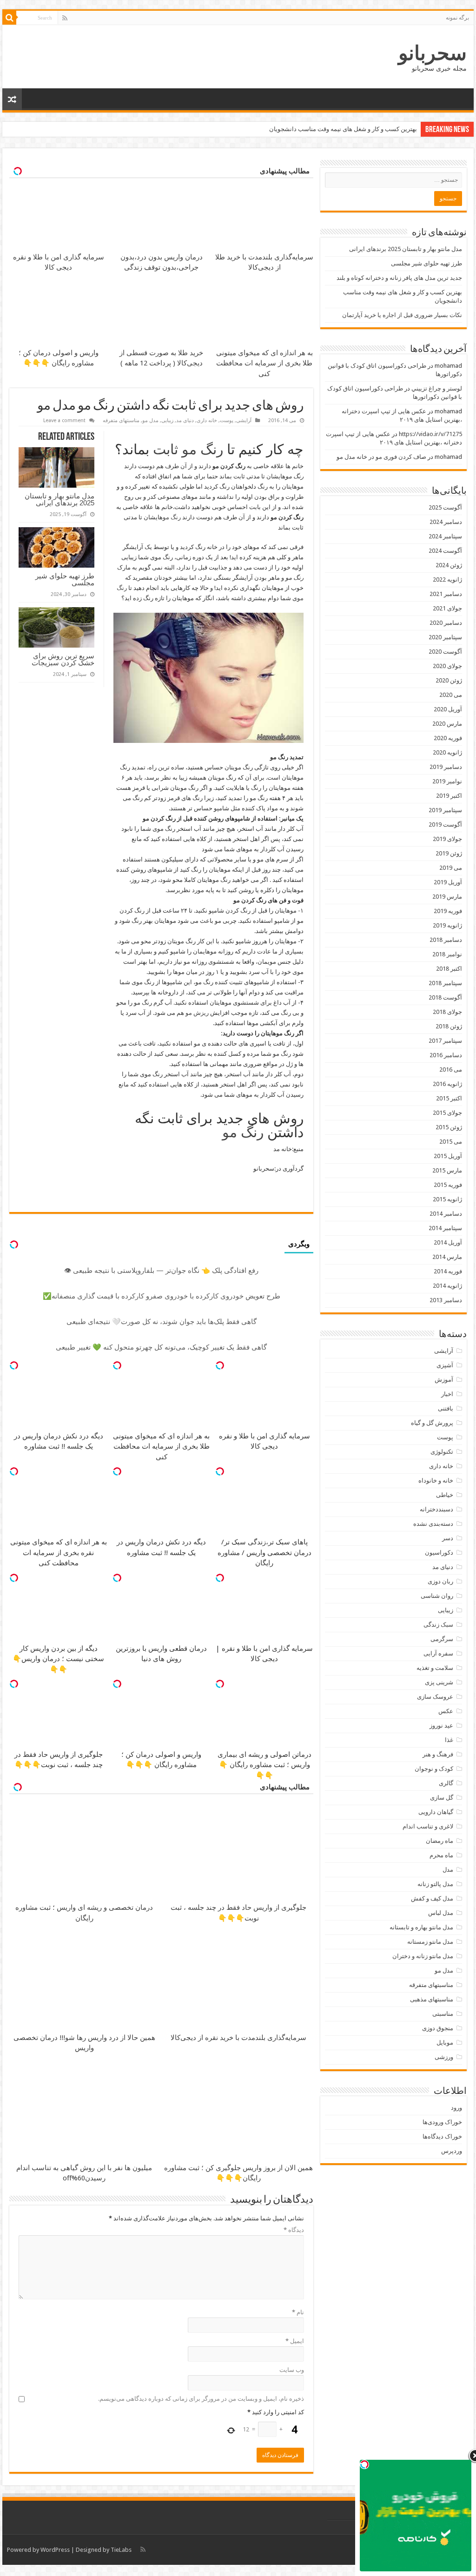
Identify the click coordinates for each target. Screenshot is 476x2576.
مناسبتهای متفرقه (121, 421)
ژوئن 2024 (449, 565)
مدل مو (150, 421)
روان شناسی (437, 1596)
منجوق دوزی (438, 2028)
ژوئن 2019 (449, 853)
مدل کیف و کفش (432, 1898)
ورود (456, 2108)
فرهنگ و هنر (438, 1754)
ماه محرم (441, 1855)
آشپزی (445, 1365)
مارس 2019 (447, 897)
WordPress (55, 2550)
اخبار (447, 1394)
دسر (448, 1538)
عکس (446, 1711)
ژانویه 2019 (447, 925)
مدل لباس (441, 1913)
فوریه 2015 (448, 1185)
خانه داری (207, 421)
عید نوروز (441, 1725)
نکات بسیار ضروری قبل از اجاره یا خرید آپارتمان (402, 315)
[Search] (9, 18)
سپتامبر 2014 (445, 1228)
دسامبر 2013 (446, 1300)
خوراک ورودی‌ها (442, 2122)
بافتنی (446, 1408)
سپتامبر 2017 (445, 1041)
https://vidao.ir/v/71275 (430, 434)
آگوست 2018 (445, 997)
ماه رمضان (440, 1841)
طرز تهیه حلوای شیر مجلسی (65, 579)
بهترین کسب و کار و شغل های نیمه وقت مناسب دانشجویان (343, 129)
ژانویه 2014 (447, 1286)
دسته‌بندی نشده (433, 1524)
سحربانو (433, 53)
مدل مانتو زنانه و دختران (423, 1956)
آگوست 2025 (445, 507)
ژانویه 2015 (447, 1199)
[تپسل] (220, 1365)
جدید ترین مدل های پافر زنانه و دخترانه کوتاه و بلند (399, 278)
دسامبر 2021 (446, 594)
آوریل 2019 (448, 882)
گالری (446, 1783)
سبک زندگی (438, 1625)
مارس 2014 (447, 1257)
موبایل (445, 2043)
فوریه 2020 (448, 738)
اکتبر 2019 (449, 796)
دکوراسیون (439, 1553)
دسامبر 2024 (446, 522)
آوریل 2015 (448, 1156)
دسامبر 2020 (446, 623)
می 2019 (451, 868)
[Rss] (65, 18)
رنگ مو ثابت (188, 449)
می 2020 (451, 695)
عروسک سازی (435, 1697)
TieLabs (121, 2550)
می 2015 (451, 1142)
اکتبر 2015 (449, 1098)
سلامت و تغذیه (435, 1668)
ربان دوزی (440, 1581)
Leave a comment (64, 421)
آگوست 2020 (445, 652)
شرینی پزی (439, 1682)
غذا (449, 1740)
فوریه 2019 (448, 911)
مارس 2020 (447, 724)
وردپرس (452, 2151)
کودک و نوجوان (434, 1769)
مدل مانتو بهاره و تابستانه (421, 1927)
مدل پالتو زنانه (435, 1884)
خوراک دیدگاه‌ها (442, 2136)
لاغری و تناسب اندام (428, 1826)
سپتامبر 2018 (445, 983)
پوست (227, 421)
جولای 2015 (447, 1113)
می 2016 (451, 1069)
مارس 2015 (447, 1170)
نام (298, 2312)
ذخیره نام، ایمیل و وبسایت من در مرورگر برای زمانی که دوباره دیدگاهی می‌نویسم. (201, 2399)
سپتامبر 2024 (445, 536)
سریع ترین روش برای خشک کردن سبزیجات (63, 659)
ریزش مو (197, 1013)
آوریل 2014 (448, 1242)
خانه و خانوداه (436, 1480)
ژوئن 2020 (449, 680)
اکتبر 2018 (449, 969)
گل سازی (442, 1798)
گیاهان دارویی (436, 1812)
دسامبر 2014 (446, 1214)
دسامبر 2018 (446, 940)
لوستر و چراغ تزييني (437, 388)
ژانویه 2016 (447, 1084)
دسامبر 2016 (446, 1055)
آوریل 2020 (448, 709)
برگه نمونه (457, 18)
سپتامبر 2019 (445, 810)
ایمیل (295, 2341)
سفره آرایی (438, 1653)
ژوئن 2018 (449, 1026)
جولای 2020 (447, 666)
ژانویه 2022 (447, 579)
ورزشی (444, 2057)
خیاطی (445, 1495)
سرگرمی (442, 1639)
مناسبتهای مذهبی (432, 1999)
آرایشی (244, 421)
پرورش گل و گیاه (432, 1423)
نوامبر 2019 (447, 781)
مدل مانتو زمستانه (430, 1942)
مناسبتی (443, 2014)
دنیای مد (185, 421)
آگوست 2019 (445, 824)
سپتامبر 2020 (445, 637)
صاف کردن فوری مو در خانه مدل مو (381, 457)
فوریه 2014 (448, 1271)
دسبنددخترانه (436, 1509)
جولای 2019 (447, 839)
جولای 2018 (447, 1012)
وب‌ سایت (292, 2370)
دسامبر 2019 (446, 767)
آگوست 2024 (445, 551)
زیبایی (167, 421)
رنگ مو (172, 517)
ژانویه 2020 (447, 752)
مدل (448, 1870)
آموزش (444, 1380)
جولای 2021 (447, 608)
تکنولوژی (442, 1452)
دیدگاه (294, 2230)
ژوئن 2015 (449, 1127)
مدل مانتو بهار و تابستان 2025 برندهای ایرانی (59, 499)
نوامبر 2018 (447, 954)
